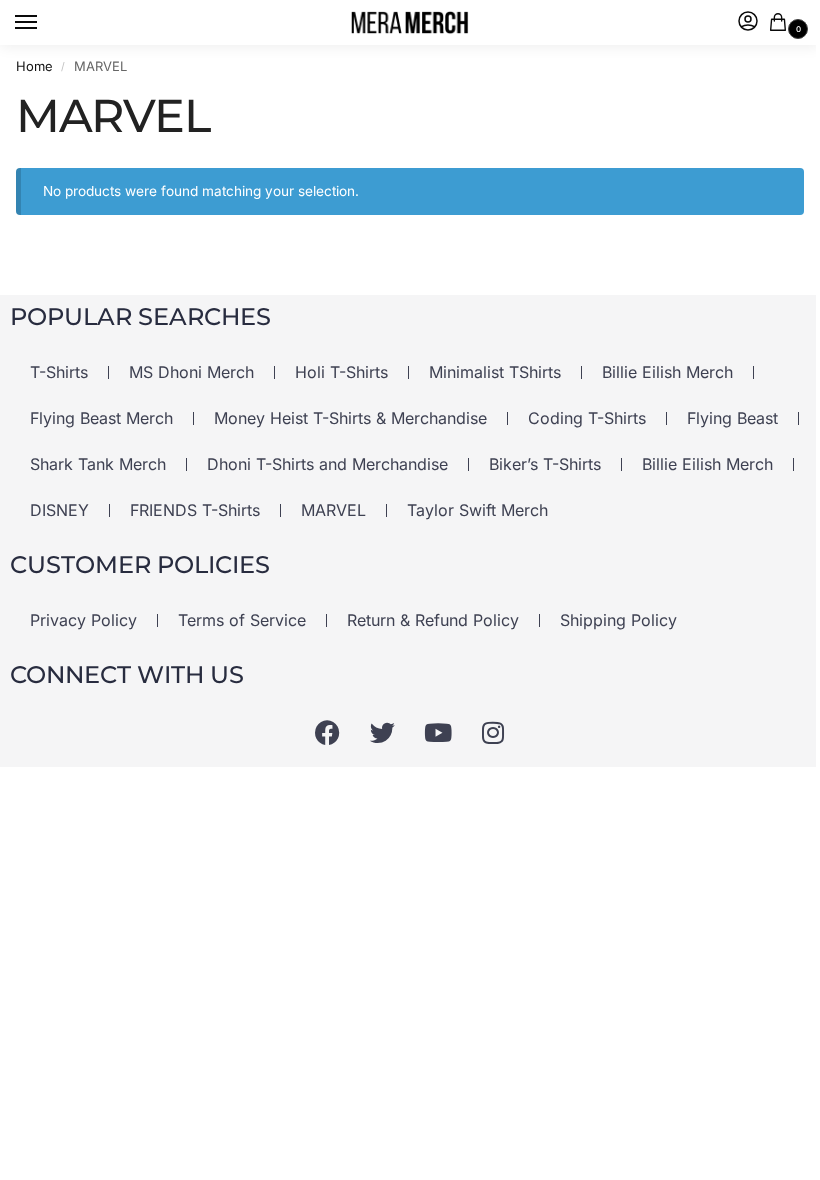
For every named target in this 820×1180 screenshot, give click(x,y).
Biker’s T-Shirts (545, 464)
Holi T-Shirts (341, 372)
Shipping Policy (618, 620)
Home (34, 66)
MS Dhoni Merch (191, 372)
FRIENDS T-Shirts (195, 510)
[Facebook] (328, 732)
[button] (782, 23)
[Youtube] (438, 732)
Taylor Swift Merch (477, 510)
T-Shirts (59, 372)
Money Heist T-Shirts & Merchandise (350, 418)
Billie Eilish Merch (667, 372)
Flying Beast (732, 418)
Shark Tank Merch (98, 464)
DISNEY (59, 510)
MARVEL (333, 510)
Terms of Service (242, 620)
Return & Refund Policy (433, 620)
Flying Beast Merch (101, 418)
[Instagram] (493, 732)
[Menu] (45, 23)
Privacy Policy (83, 620)
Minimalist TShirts (495, 372)
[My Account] (748, 22)
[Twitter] (383, 732)
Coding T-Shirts (587, 418)
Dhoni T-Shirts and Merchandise (327, 464)
